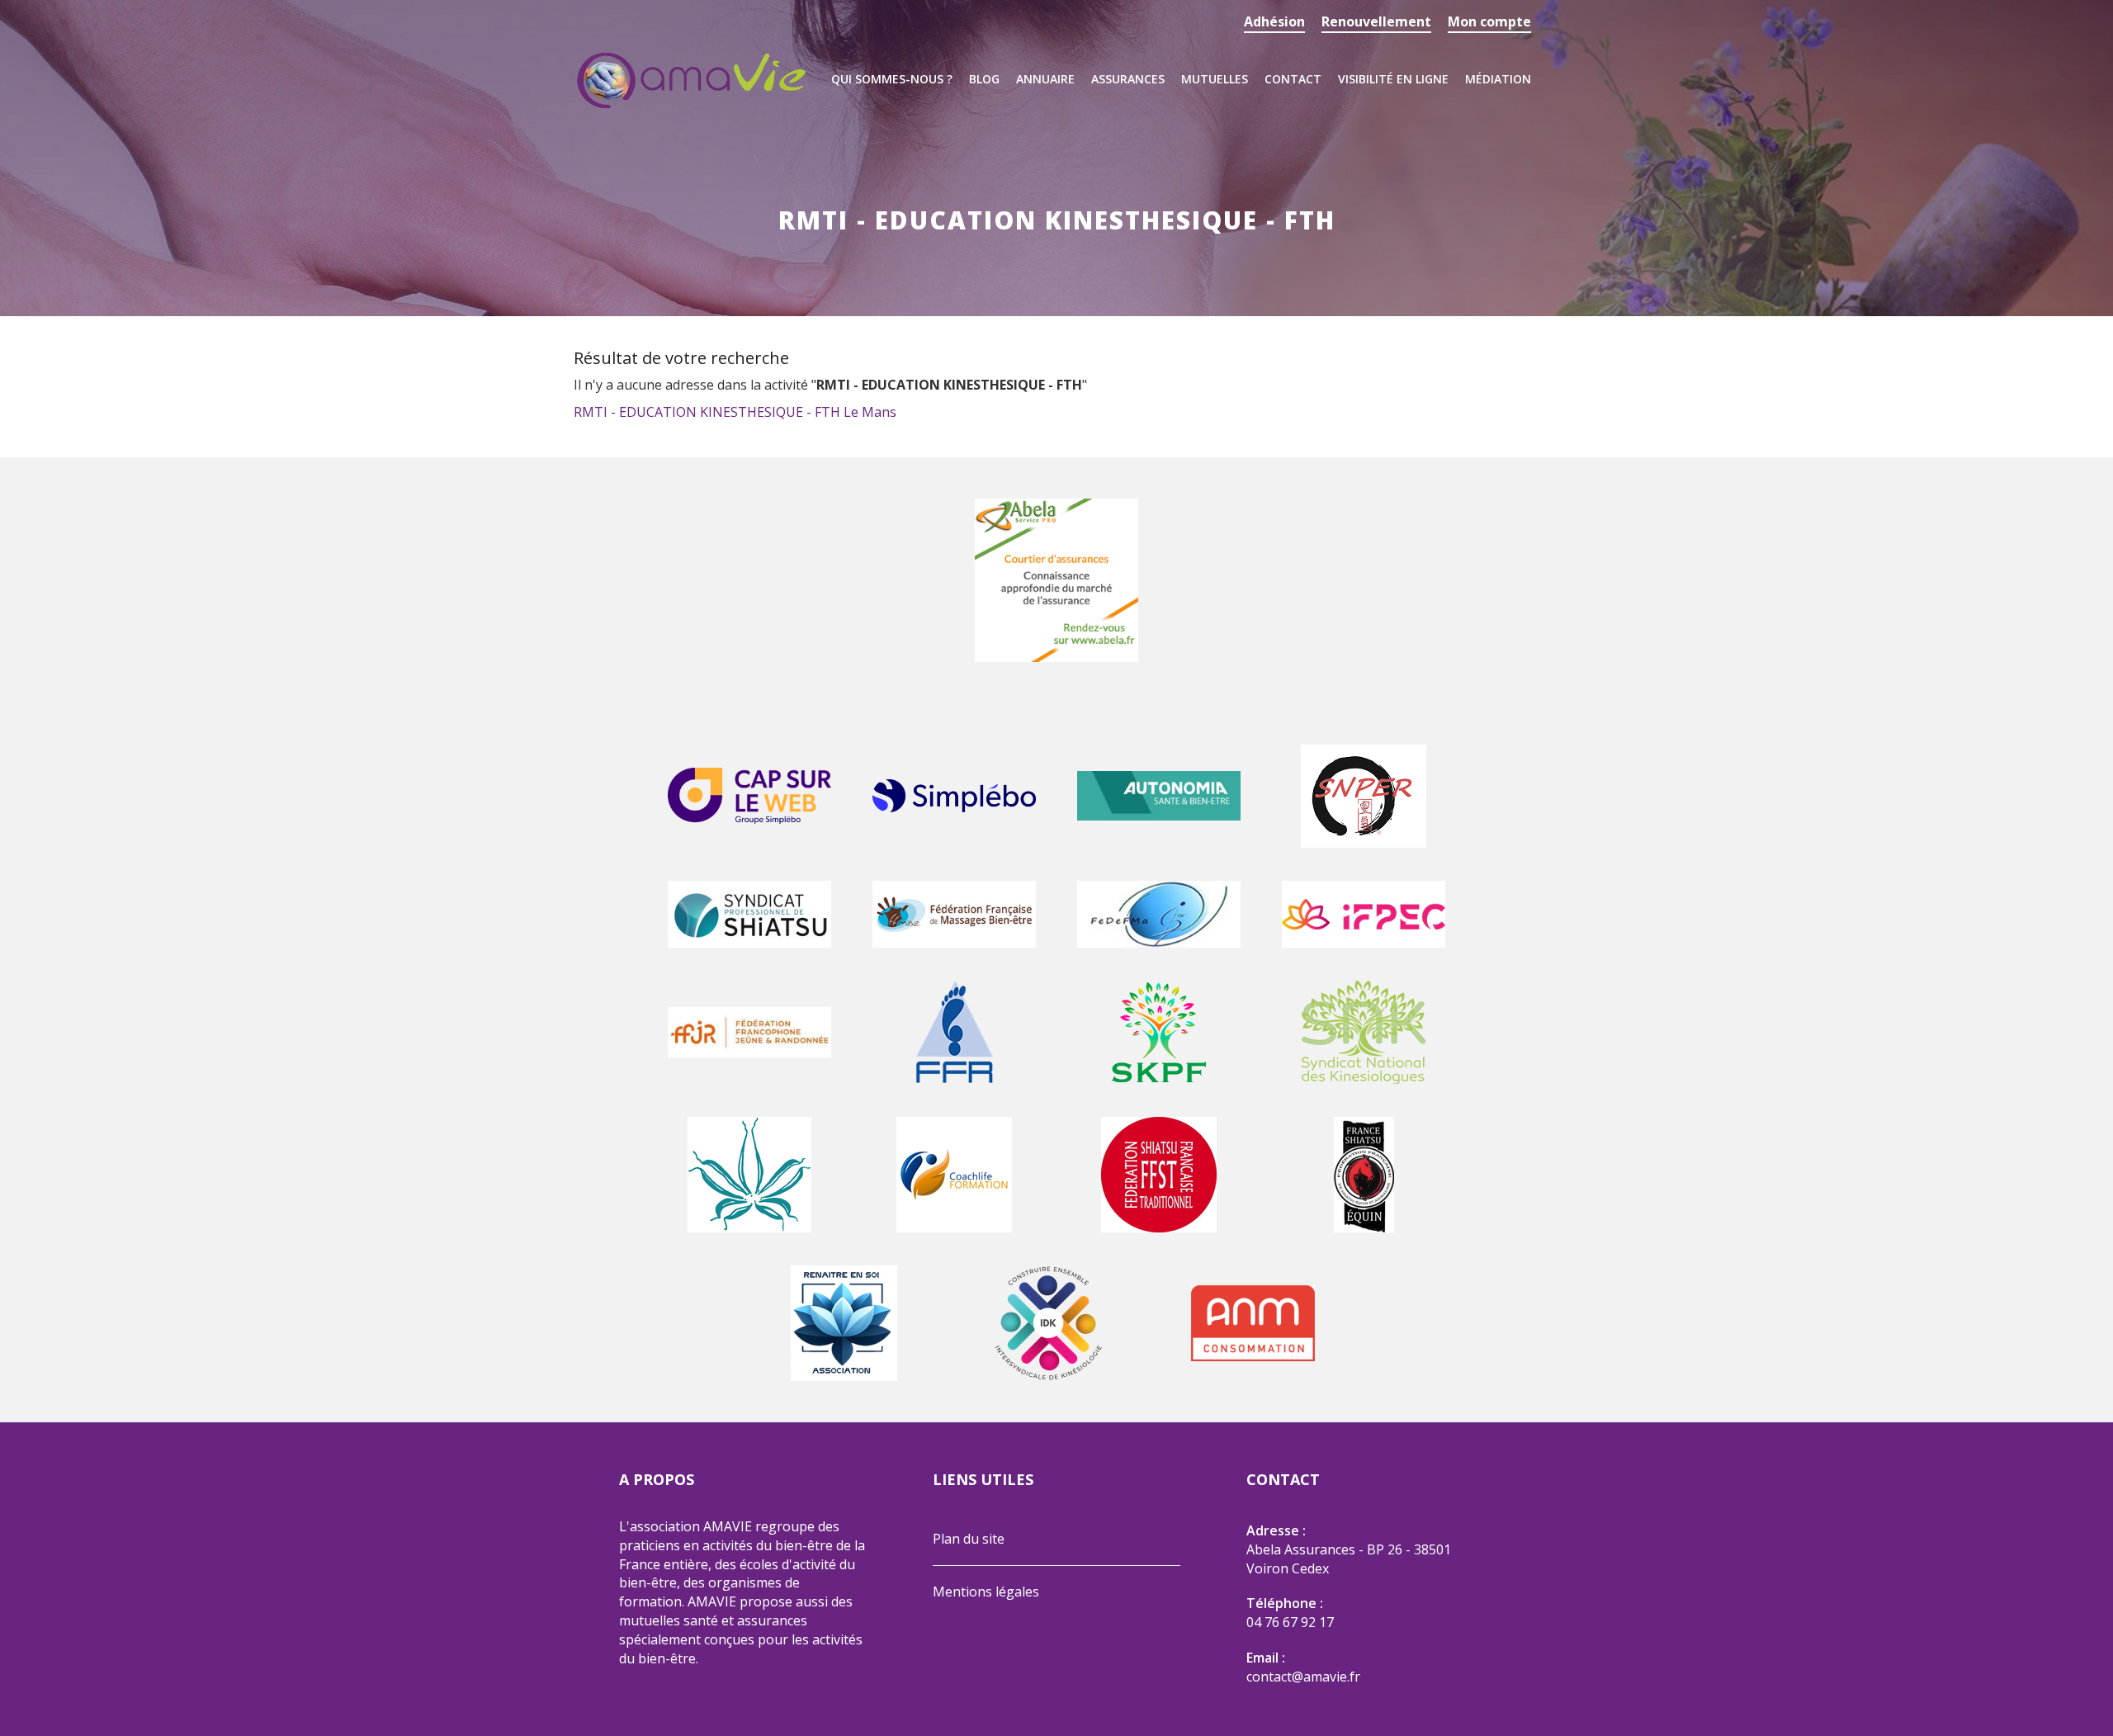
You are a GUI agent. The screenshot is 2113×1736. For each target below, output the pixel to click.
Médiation (1498, 79)
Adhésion (1274, 21)
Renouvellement (1376, 21)
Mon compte (1489, 21)
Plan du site (969, 1539)
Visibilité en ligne (1393, 79)
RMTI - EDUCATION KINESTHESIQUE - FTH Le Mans (735, 412)
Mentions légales (986, 1592)
